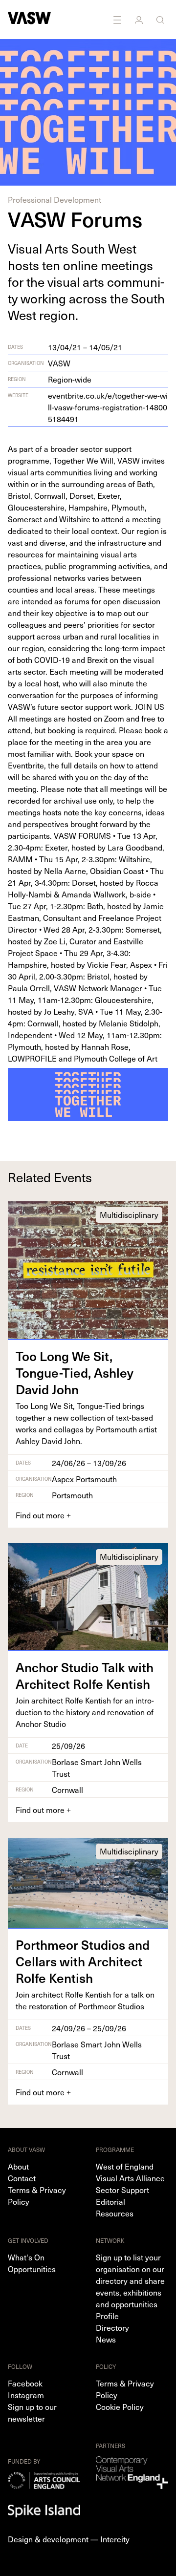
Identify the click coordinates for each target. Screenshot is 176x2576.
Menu (118, 20)
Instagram (26, 2395)
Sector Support (122, 2190)
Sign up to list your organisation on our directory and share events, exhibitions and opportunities (130, 2280)
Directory (112, 2327)
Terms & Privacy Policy (37, 2195)
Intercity (115, 2539)
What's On (26, 2257)
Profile (107, 2316)
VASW (59, 363)
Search (161, 20)
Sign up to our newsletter (32, 2412)
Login (140, 20)
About (18, 2166)
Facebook (25, 2383)
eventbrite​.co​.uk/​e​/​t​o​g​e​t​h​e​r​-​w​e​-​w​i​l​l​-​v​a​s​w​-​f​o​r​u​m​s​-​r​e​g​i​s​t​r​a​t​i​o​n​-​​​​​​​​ (108, 407)
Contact (22, 2178)
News (106, 2339)
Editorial (110, 2201)
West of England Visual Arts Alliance (130, 2172)
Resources (115, 2213)
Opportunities (32, 2269)
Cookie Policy (120, 2406)
